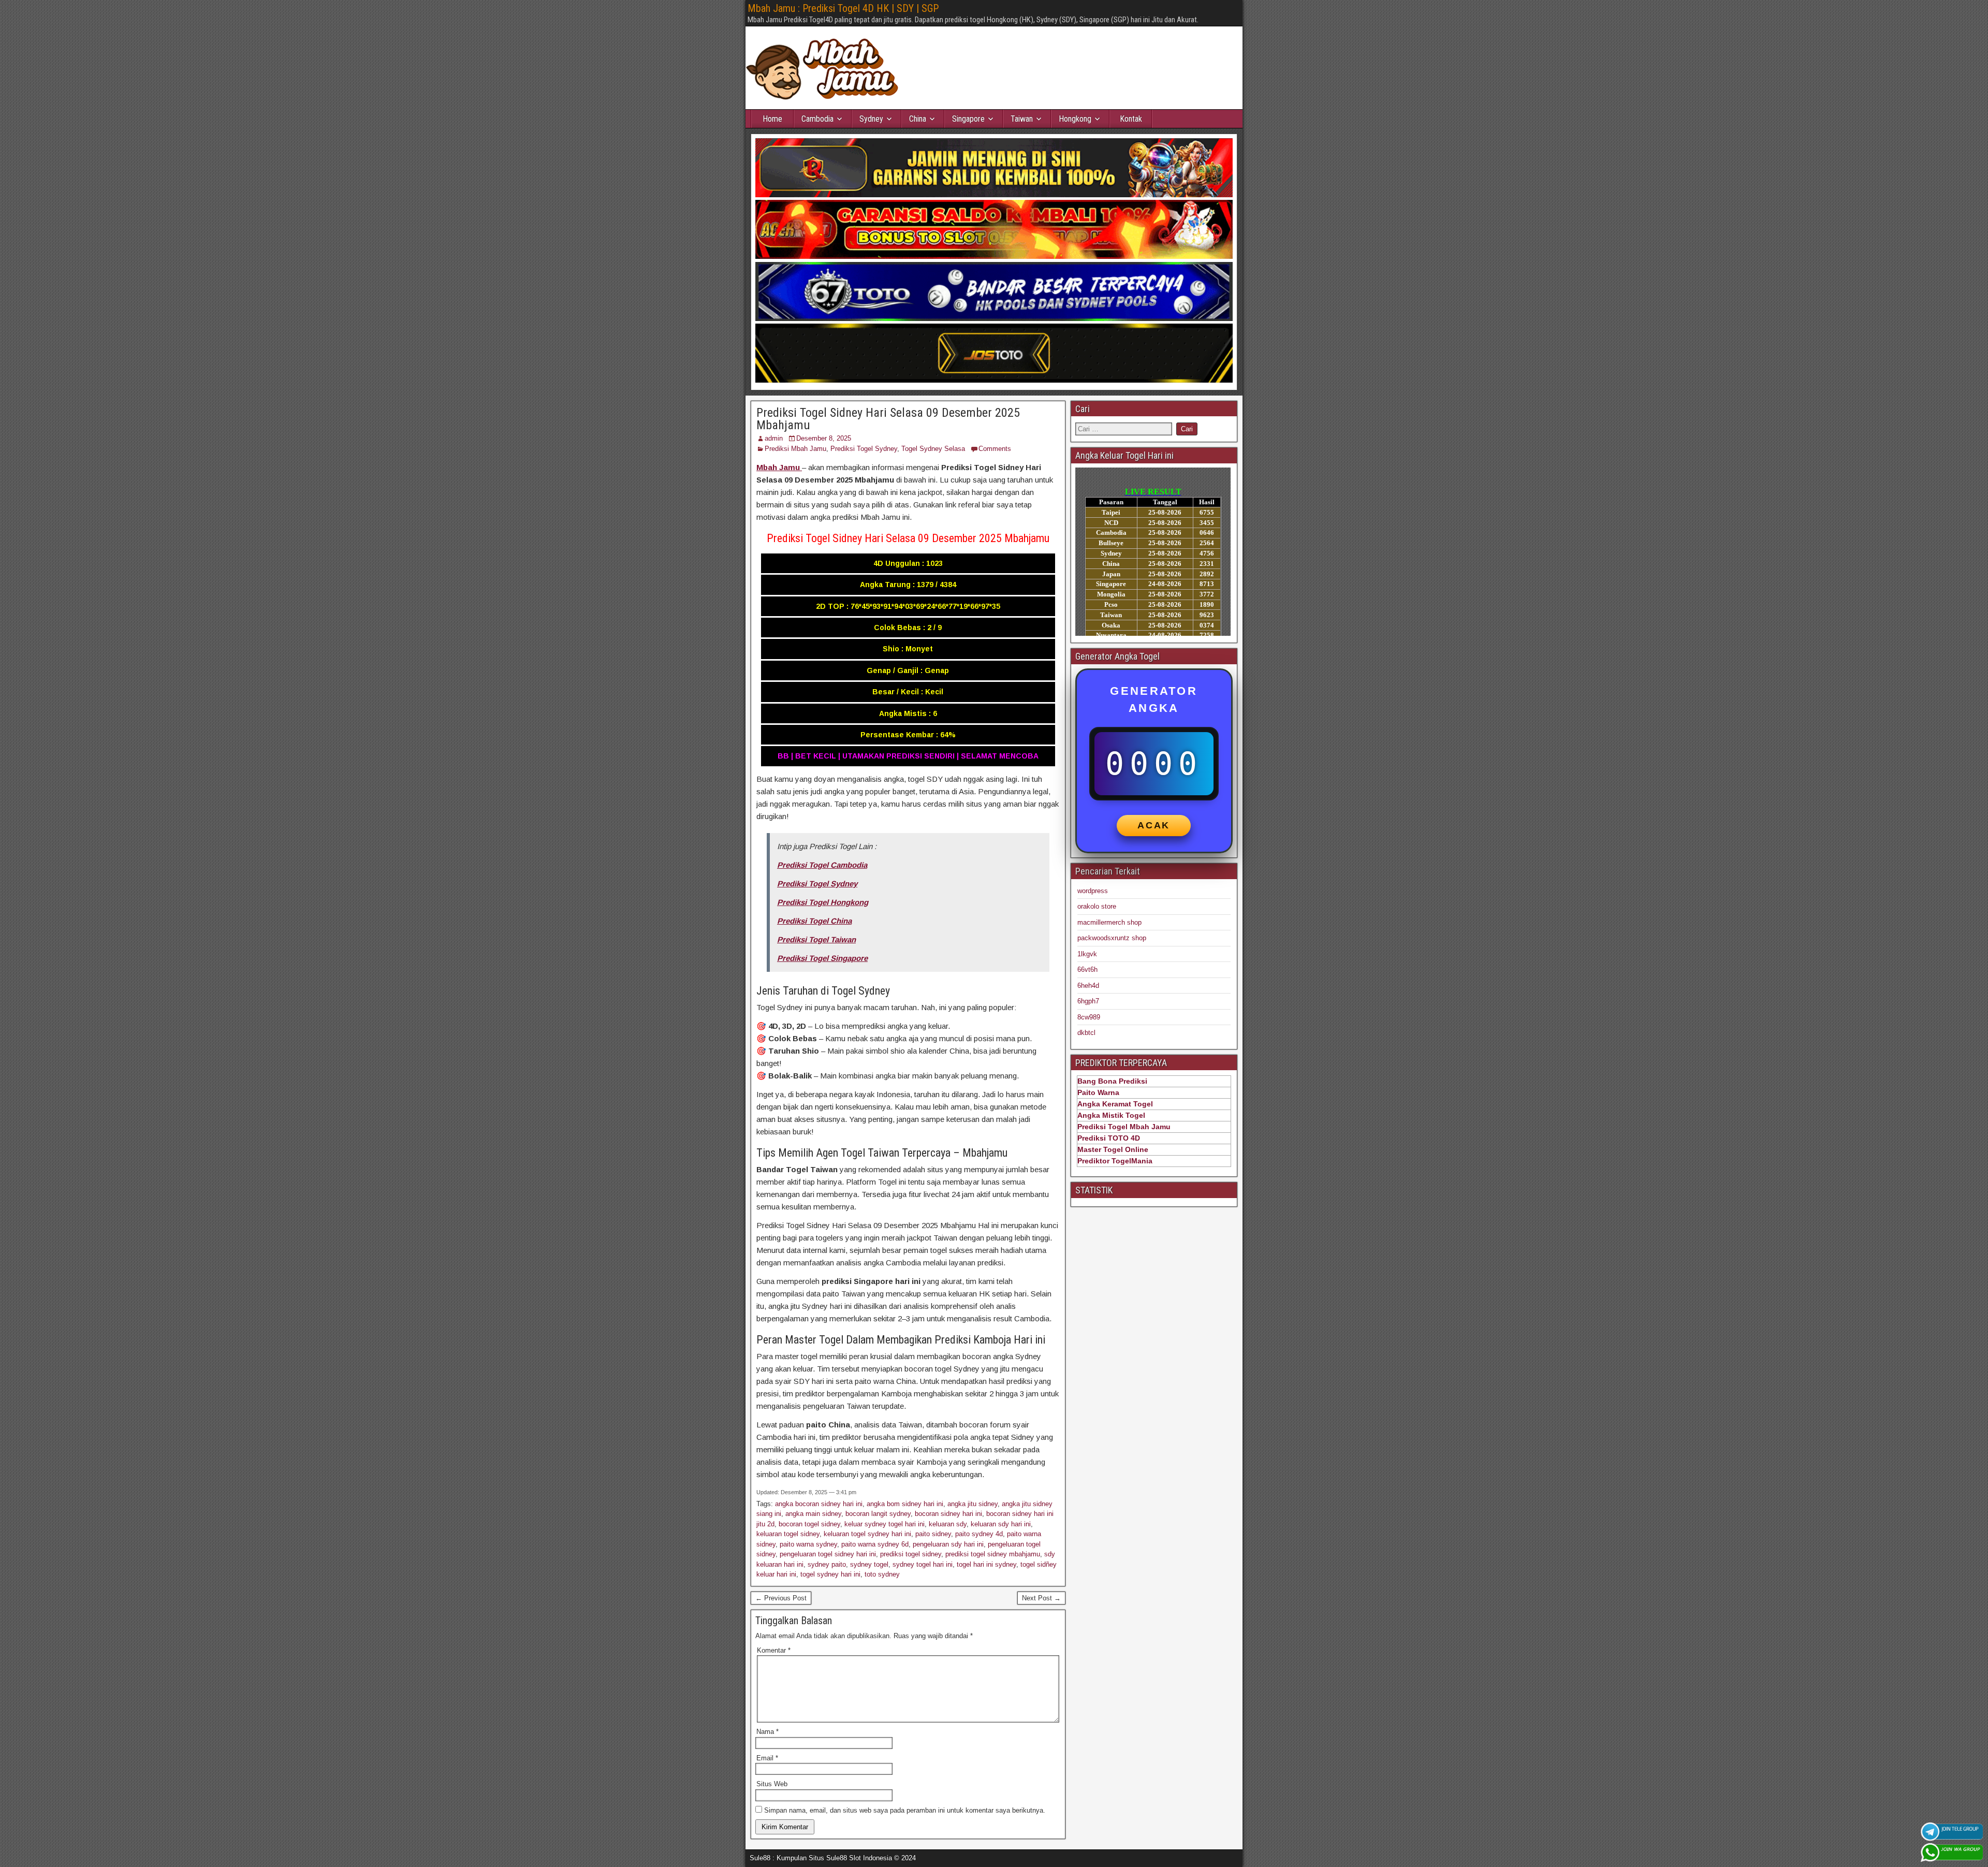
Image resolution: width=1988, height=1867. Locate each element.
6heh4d (1088, 986)
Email (767, 1758)
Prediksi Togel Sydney (864, 449)
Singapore (968, 119)
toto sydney (882, 1574)
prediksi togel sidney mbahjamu (993, 1554)
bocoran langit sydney (878, 1514)
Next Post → (1041, 1598)
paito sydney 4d (979, 1534)
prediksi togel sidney (911, 1554)
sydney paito (827, 1564)
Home (772, 119)
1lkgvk (1087, 954)
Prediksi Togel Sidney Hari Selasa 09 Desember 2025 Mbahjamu (888, 419)
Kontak (1131, 119)
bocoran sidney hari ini (948, 1514)
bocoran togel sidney (809, 1524)
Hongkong (1075, 119)
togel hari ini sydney (986, 1564)
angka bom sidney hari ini (905, 1504)
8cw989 (1089, 1017)
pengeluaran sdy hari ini (948, 1544)
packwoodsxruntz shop (1112, 938)
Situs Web (772, 1784)
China (918, 119)
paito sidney (933, 1534)
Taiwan (1022, 119)
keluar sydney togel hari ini (885, 1524)
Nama (768, 1732)
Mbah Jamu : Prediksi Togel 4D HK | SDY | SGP (843, 8)
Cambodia (817, 119)
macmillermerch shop (1109, 922)
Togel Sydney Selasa (933, 449)
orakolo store (1097, 906)
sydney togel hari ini (923, 1564)
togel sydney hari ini (830, 1574)
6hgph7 (1088, 1001)
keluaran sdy (948, 1524)
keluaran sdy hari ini (1001, 1524)
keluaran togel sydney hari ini (867, 1534)
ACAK (1154, 825)
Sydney (871, 119)
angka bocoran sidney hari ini (819, 1504)
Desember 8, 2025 (824, 438)
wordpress (1093, 891)
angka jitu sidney (973, 1504)
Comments (995, 449)
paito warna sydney (808, 1544)
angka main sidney (813, 1514)
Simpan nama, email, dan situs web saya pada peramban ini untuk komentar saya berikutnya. (905, 1810)
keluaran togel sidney (788, 1534)
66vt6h (1087, 969)
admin (774, 438)
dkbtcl (1086, 1033)
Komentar (774, 1650)
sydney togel (869, 1564)
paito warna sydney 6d (875, 1544)
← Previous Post (781, 1598)
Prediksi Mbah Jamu (795, 449)
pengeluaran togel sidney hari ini (828, 1554)
